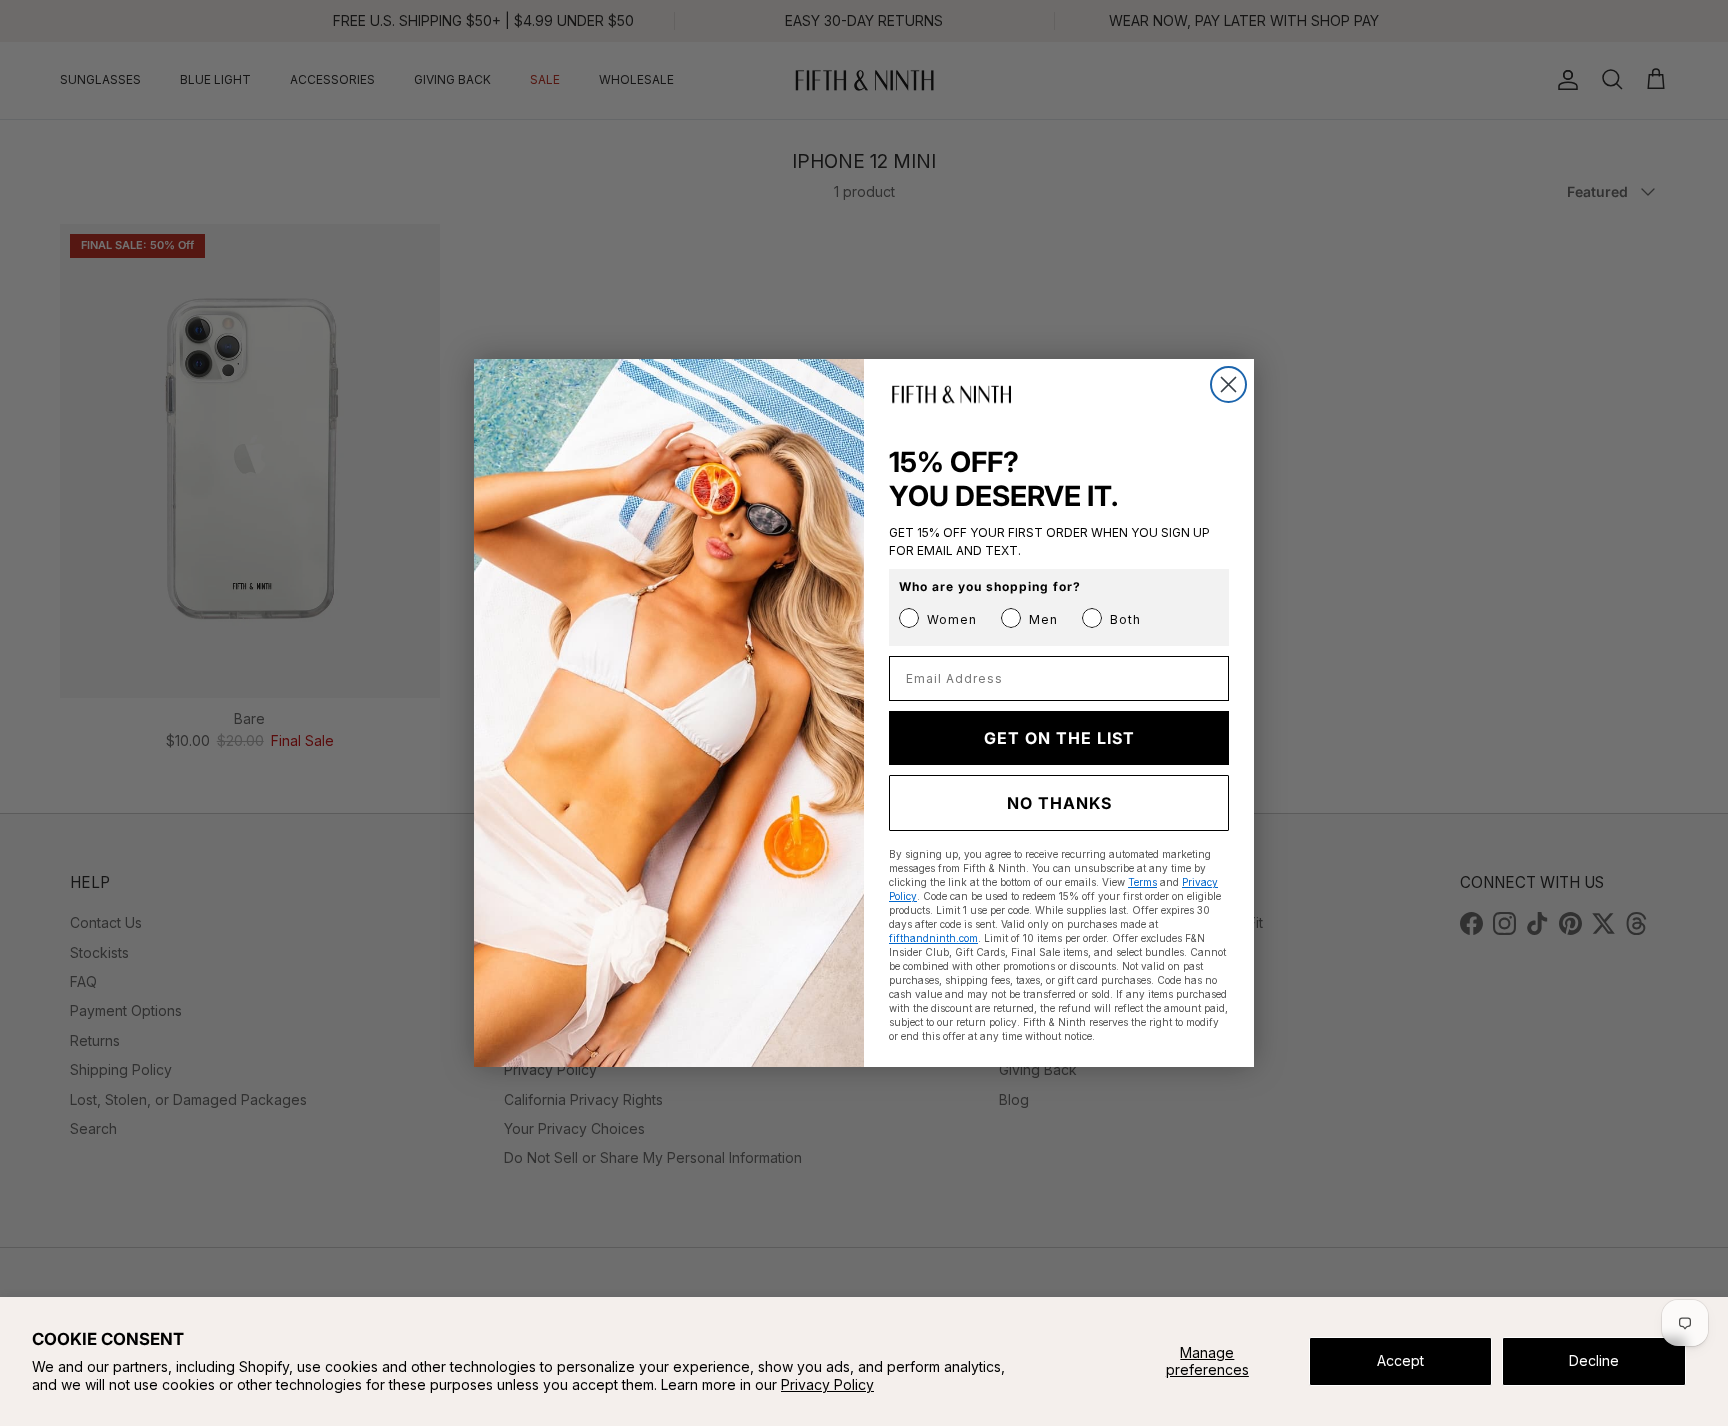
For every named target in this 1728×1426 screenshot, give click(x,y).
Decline (1594, 1360)
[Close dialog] (1228, 384)
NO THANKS (1059, 803)
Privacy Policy (827, 1384)
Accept (1400, 1360)
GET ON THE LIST (1059, 738)
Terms (1142, 882)
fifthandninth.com (933, 938)
